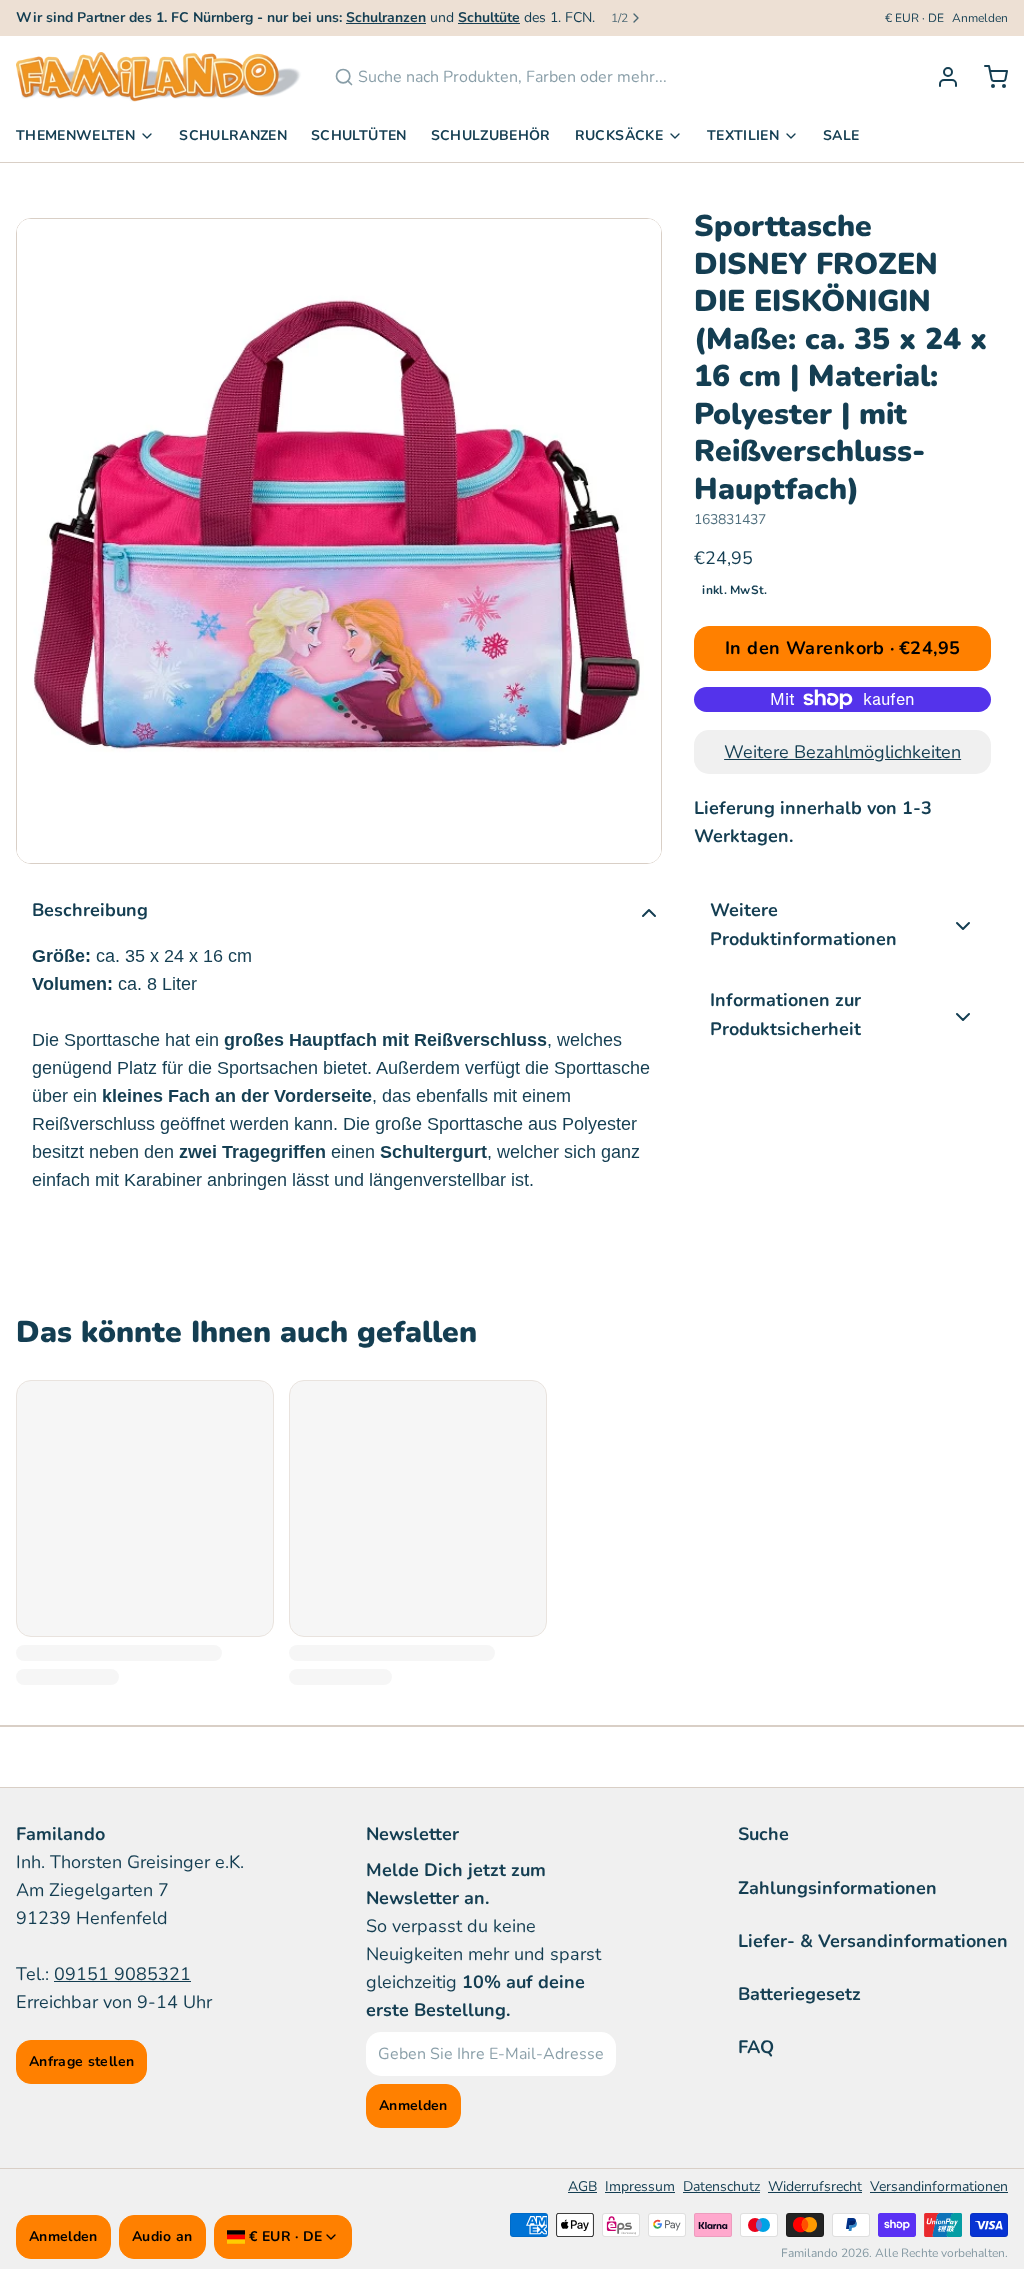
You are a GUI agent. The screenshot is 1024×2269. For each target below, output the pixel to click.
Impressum (640, 2186)
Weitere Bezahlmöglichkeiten (842, 752)
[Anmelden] (940, 77)
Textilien (743, 135)
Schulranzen (233, 135)
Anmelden (980, 18)
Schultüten (359, 135)
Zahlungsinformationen (837, 1888)
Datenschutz (721, 2186)
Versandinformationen (939, 2186)
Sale (841, 135)
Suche (763, 1834)
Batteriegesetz (799, 1994)
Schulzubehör (491, 135)
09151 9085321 (122, 1974)
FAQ (756, 2047)
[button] (842, 648)
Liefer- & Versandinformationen (873, 1941)
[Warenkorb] (988, 77)
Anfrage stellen (81, 2061)
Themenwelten (75, 135)
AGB (582, 2186)
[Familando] (159, 77)
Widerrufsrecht (815, 2186)
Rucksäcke (619, 135)
